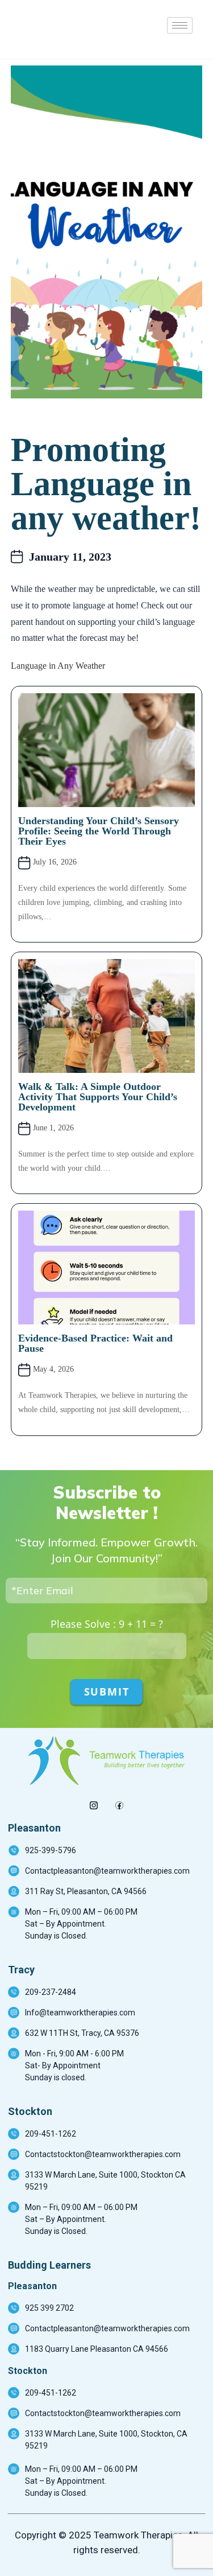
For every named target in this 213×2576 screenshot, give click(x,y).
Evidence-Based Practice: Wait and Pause (95, 1343)
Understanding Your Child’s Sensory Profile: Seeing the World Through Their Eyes (99, 831)
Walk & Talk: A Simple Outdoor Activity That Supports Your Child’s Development (98, 1097)
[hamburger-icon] (180, 25)
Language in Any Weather (58, 666)
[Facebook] (120, 1802)
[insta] (94, 1802)
